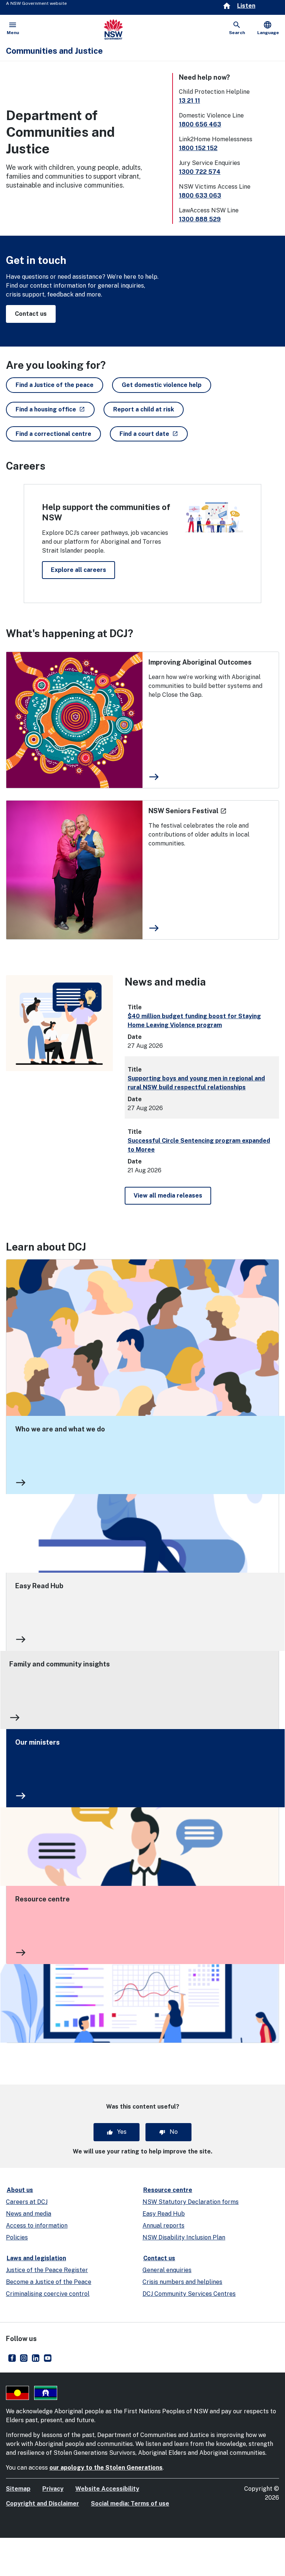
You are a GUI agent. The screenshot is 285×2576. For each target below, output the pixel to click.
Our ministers (37, 1742)
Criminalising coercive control (48, 2294)
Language (268, 28)
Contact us (31, 314)
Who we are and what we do (60, 1429)
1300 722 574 (200, 172)
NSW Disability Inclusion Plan (184, 2237)
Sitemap (18, 2489)
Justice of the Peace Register (47, 2270)
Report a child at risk (144, 409)
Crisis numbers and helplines (182, 2282)
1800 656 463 (200, 124)
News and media (29, 2214)
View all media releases (168, 1196)
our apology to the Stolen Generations (106, 2468)
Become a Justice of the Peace (49, 2282)
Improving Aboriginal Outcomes (200, 662)
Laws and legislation (36, 2258)
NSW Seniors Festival (188, 811)
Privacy (53, 2489)
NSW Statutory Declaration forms (191, 2202)
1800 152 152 (198, 148)
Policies (17, 2237)
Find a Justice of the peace (55, 385)
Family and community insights (60, 1664)
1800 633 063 (200, 196)
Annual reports (163, 2226)
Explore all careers (78, 570)
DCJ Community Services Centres (189, 2294)
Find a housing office (55, 409)
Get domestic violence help (162, 385)
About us (20, 2190)
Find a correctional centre (53, 434)
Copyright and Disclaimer (42, 2504)
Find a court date (154, 434)
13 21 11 (189, 101)
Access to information (37, 2226)
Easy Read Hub (39, 1586)
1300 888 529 (200, 219)
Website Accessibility (107, 2489)
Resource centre (42, 1899)
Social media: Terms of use (130, 2504)
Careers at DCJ (27, 2202)
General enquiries (167, 2270)
